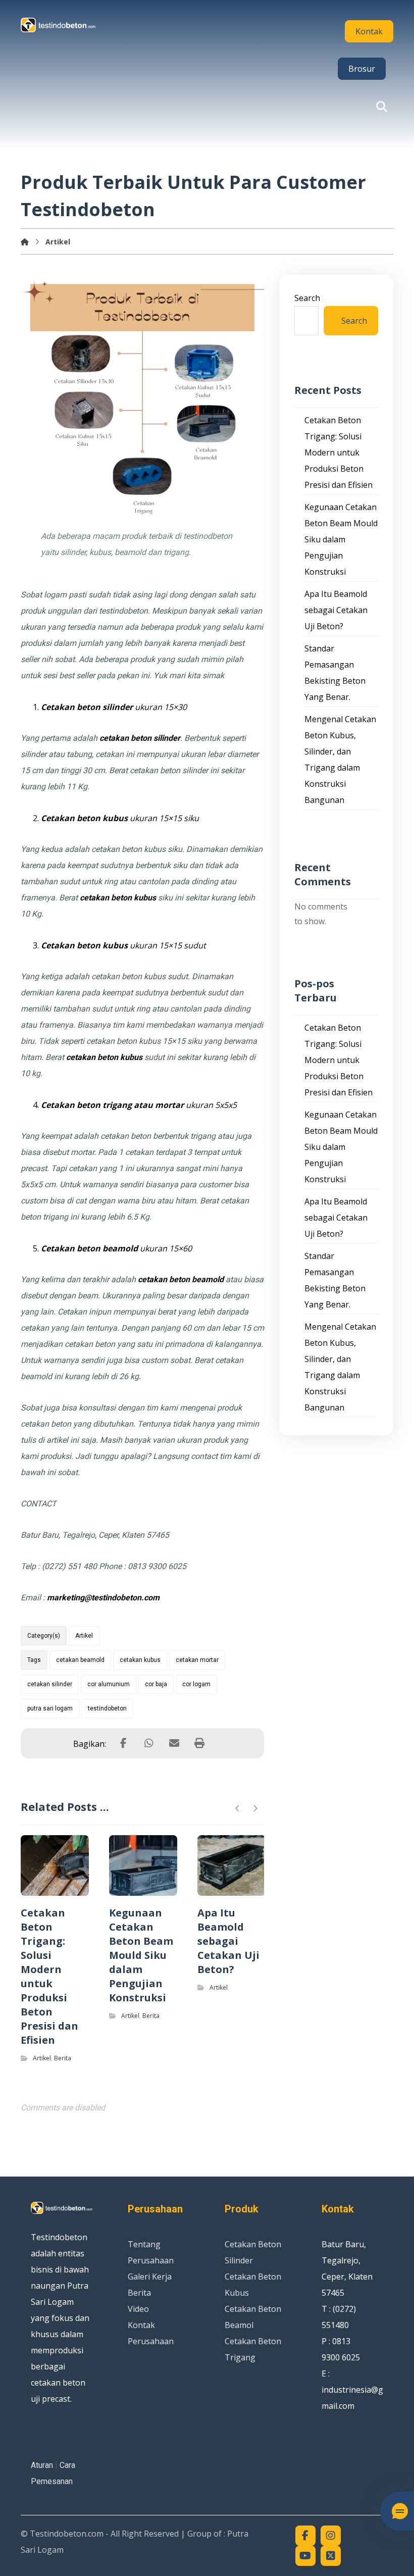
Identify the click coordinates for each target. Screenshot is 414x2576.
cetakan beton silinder (140, 738)
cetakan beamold (80, 1660)
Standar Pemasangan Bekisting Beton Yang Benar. (335, 673)
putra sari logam (50, 1708)
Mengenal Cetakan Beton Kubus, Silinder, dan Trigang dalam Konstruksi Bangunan (340, 760)
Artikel (84, 1636)
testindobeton (107, 1708)
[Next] (255, 1808)
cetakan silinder (50, 1684)
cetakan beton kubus (118, 898)
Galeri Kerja (150, 2277)
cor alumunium (109, 1684)
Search (307, 298)
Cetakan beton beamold (89, 1248)
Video (138, 2309)
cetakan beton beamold (181, 1279)
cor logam (196, 1684)
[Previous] (238, 1808)
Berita (63, 2058)
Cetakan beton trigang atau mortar (112, 1105)
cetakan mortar (197, 1660)
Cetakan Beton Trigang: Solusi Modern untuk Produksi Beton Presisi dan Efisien (339, 452)
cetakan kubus (140, 1660)
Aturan (42, 2465)
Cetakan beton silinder (87, 707)
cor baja (156, 1684)
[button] (382, 107)
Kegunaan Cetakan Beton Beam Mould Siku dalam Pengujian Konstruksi (341, 539)
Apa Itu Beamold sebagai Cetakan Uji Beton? (336, 610)
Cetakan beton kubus (84, 818)
